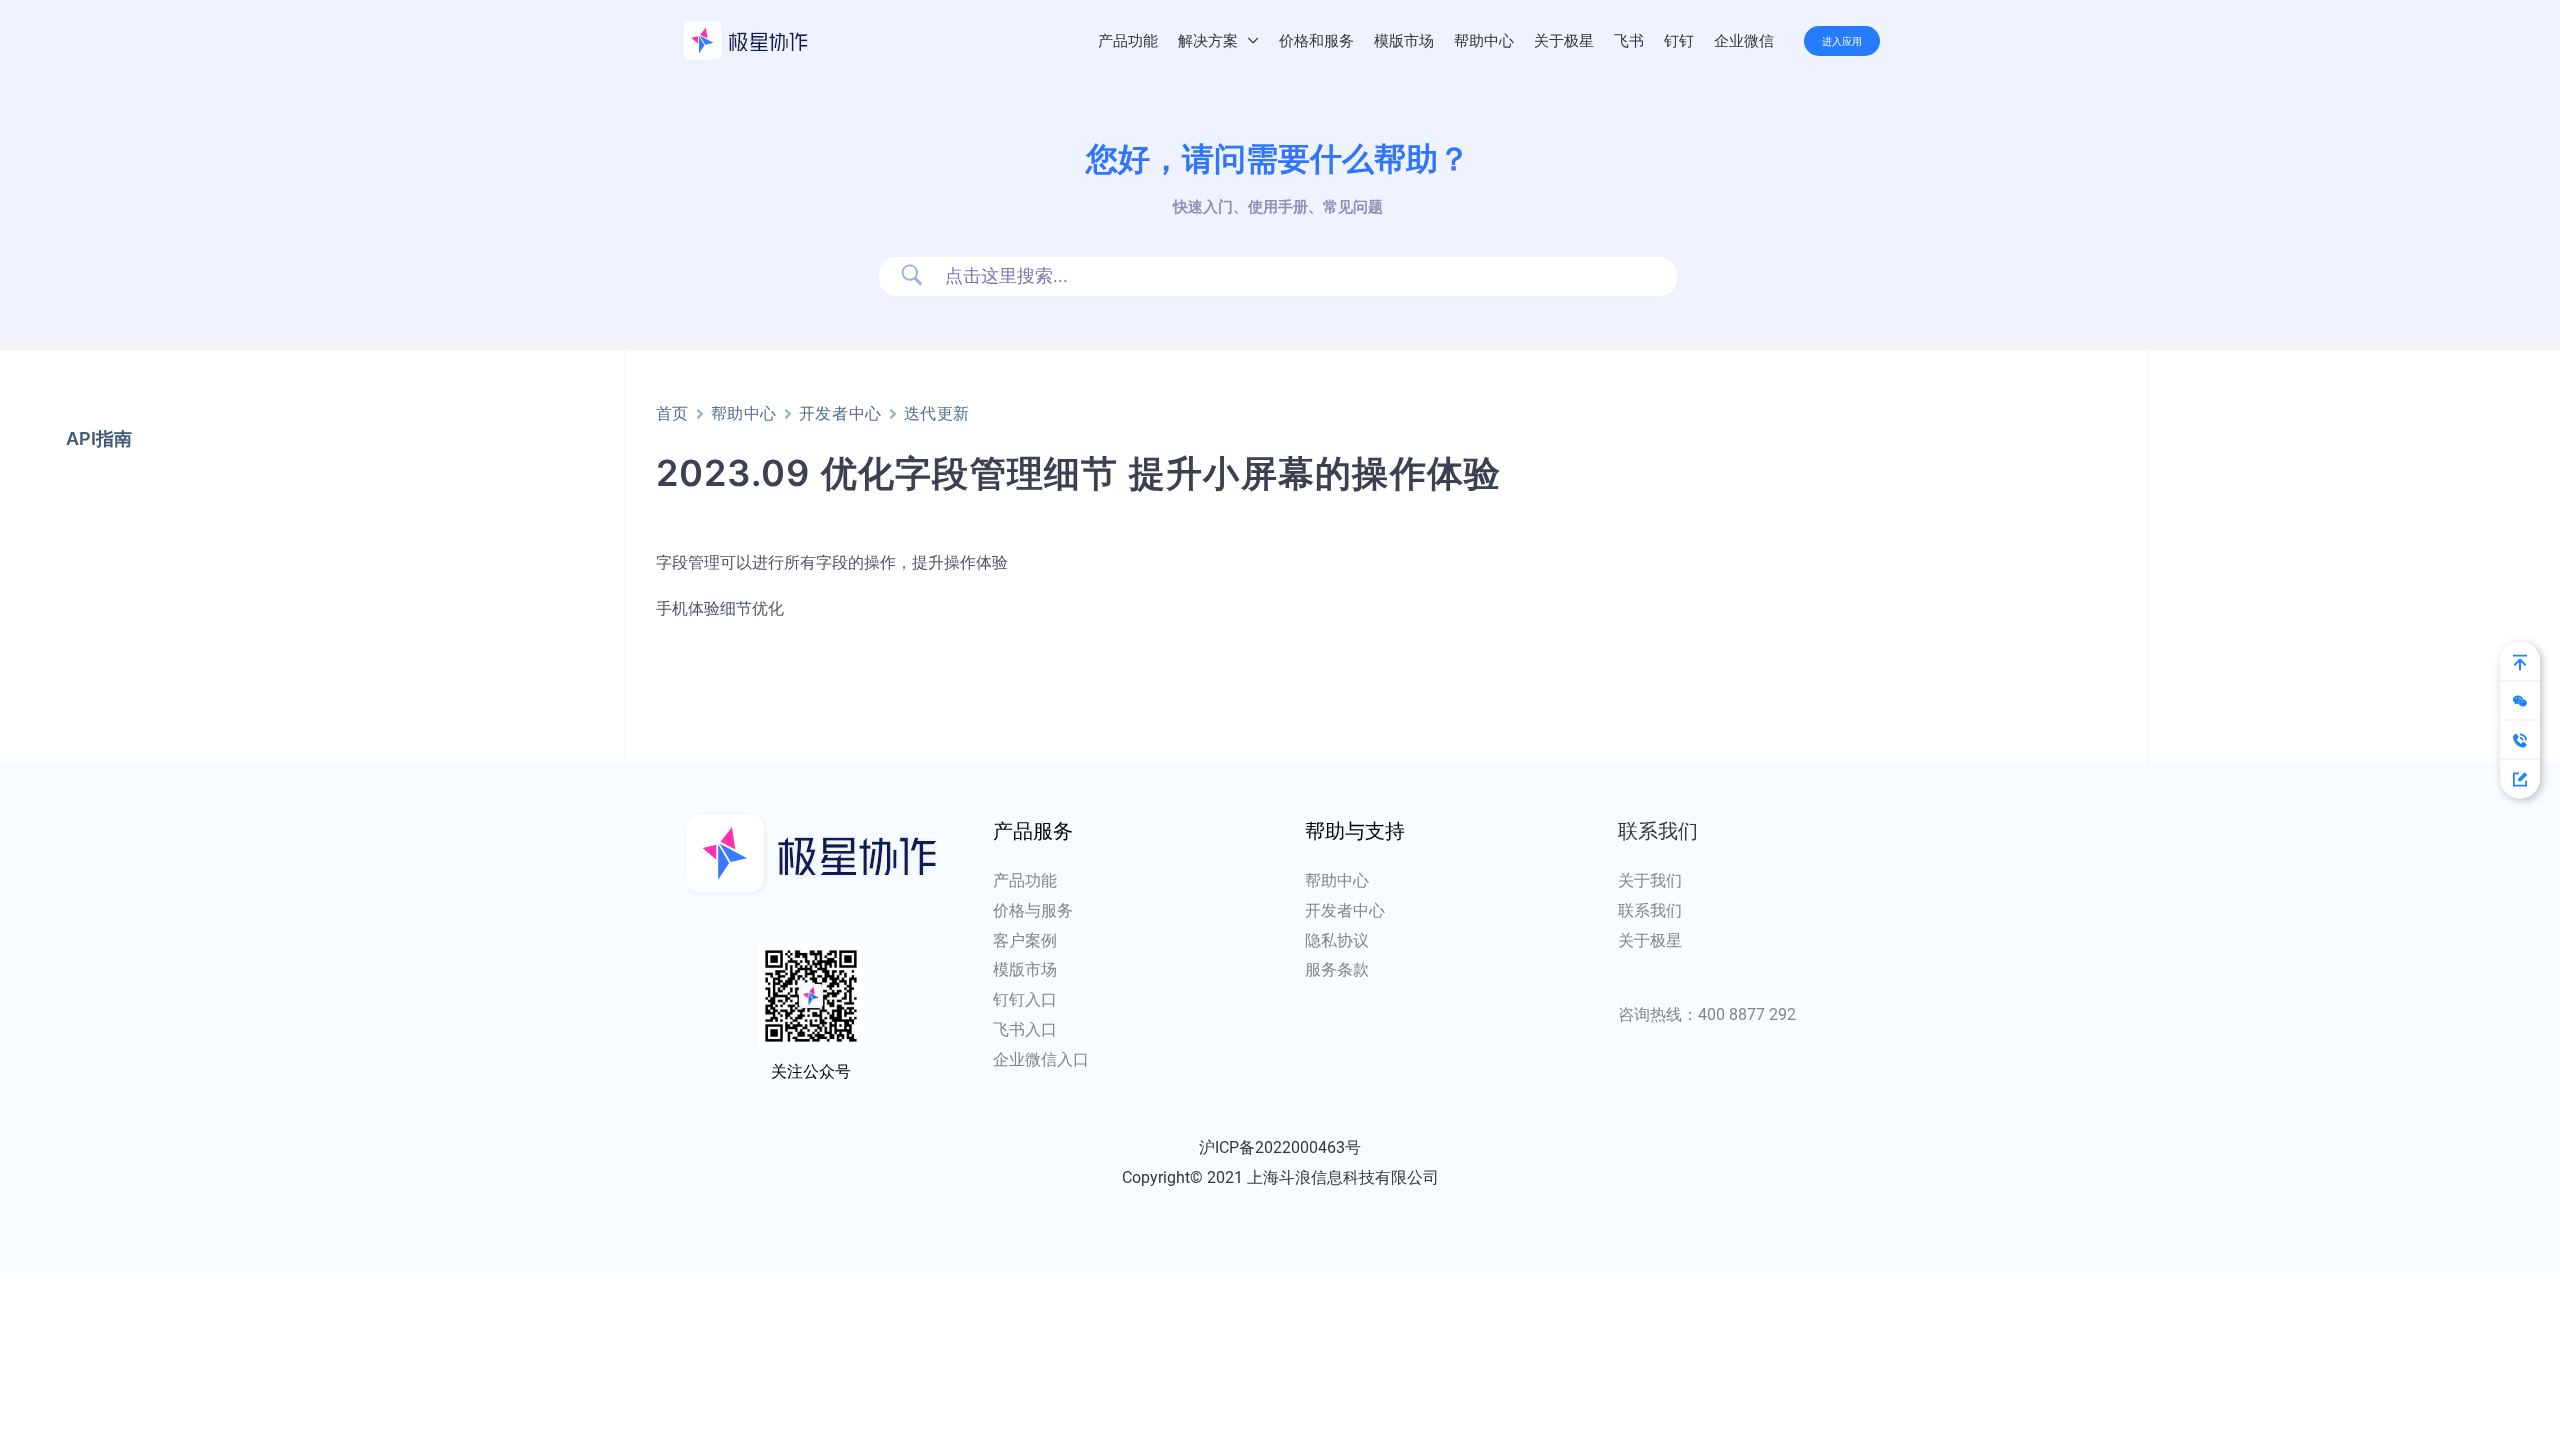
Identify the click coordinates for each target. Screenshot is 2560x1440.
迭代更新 (937, 413)
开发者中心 (840, 413)
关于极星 (1564, 41)
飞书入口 (1025, 1029)
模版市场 (1404, 41)
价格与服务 (1033, 910)
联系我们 (1650, 910)
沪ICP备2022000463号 (1280, 1147)
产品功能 (1128, 41)
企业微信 (1744, 41)
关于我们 (1650, 880)
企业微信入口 (1041, 1059)
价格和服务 (1316, 41)
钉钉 (1679, 41)
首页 (672, 413)
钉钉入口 (1025, 999)
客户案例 (1025, 940)
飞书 (1629, 41)
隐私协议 (1337, 940)
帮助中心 (1484, 41)
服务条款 (1337, 969)
